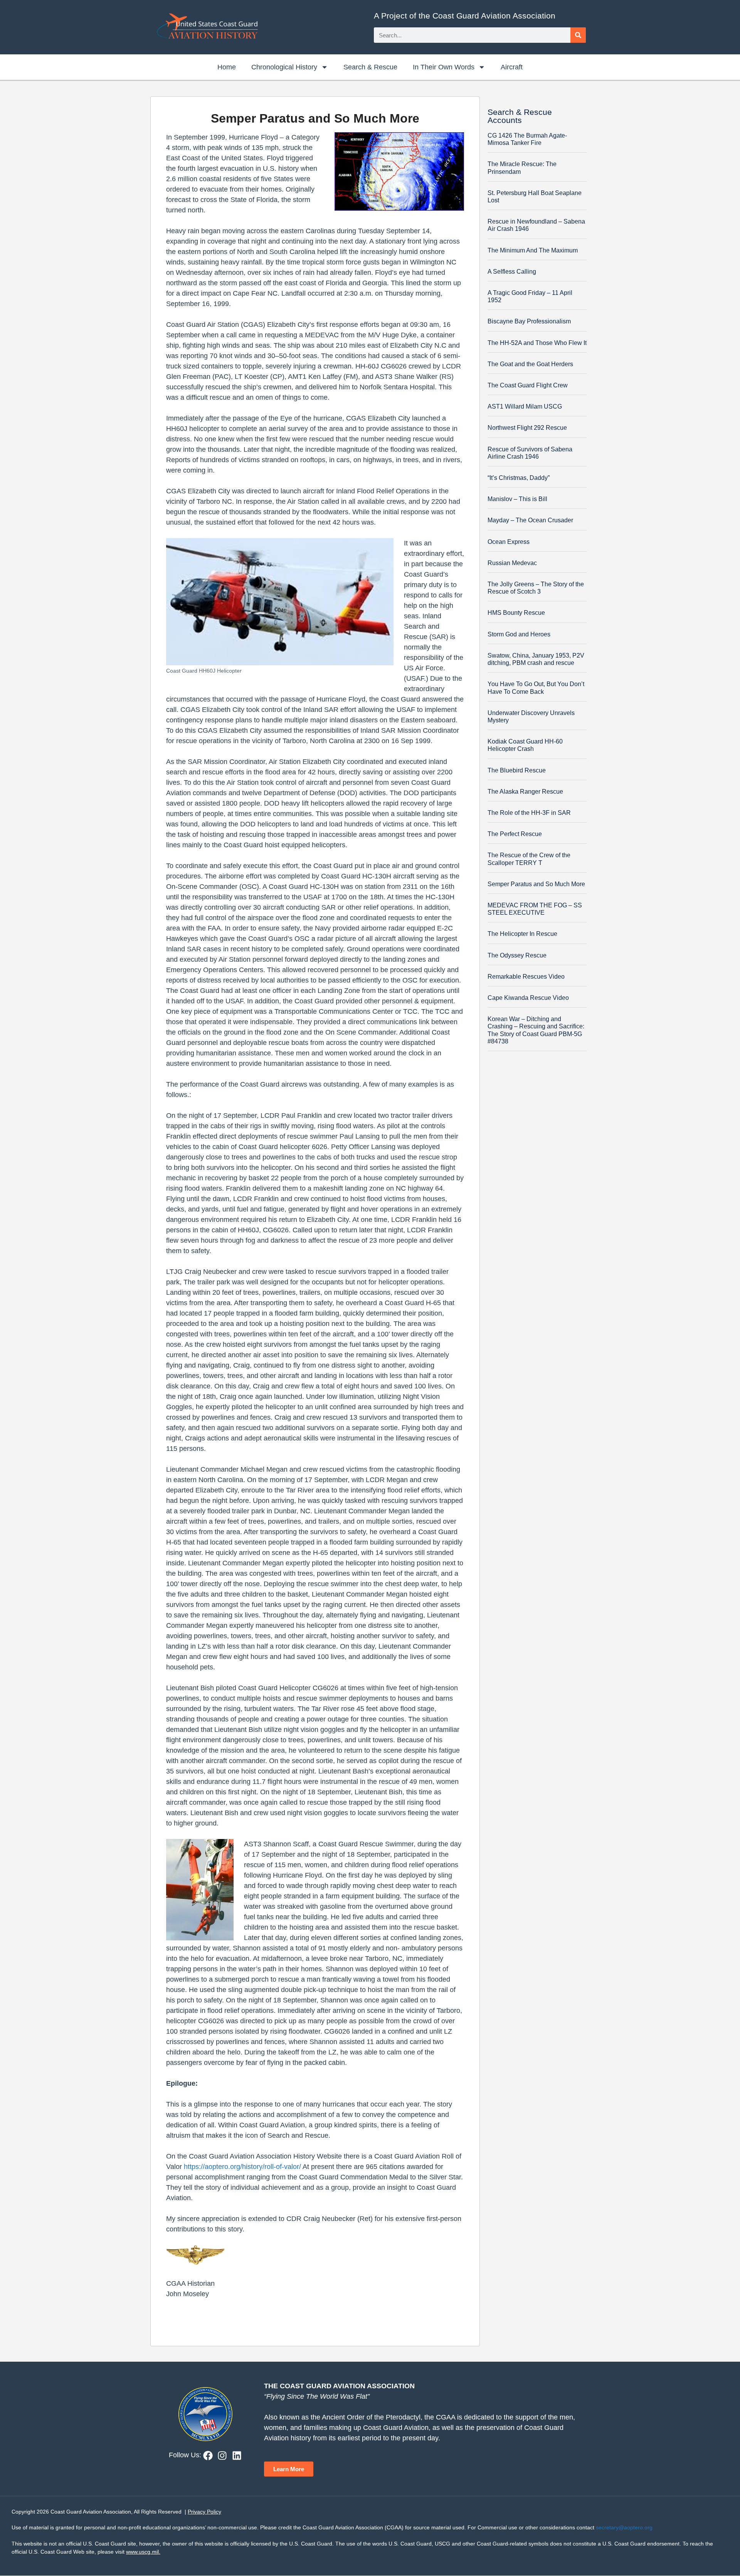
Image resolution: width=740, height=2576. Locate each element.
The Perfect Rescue (515, 834)
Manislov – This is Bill (517, 499)
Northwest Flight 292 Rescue (527, 428)
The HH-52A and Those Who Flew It (537, 343)
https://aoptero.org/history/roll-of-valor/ (241, 2167)
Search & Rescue (370, 67)
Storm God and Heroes (519, 634)
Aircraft (512, 67)
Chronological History (284, 67)
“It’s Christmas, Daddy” (519, 478)
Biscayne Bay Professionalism (529, 321)
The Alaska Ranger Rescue (525, 792)
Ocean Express (509, 542)
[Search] (578, 35)
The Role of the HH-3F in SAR (529, 813)
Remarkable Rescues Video (526, 977)
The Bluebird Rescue (517, 770)
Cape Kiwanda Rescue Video (528, 998)
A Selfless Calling (512, 272)
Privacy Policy (204, 2512)
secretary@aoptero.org (624, 2527)
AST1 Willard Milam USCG (525, 406)
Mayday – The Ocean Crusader (530, 520)
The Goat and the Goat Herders (530, 364)
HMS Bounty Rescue (516, 613)
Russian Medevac (512, 563)
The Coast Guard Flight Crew (528, 385)
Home (227, 67)
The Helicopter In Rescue (522, 934)
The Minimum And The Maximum (533, 250)
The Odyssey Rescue (517, 955)
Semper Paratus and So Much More (536, 884)
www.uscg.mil (142, 2552)
